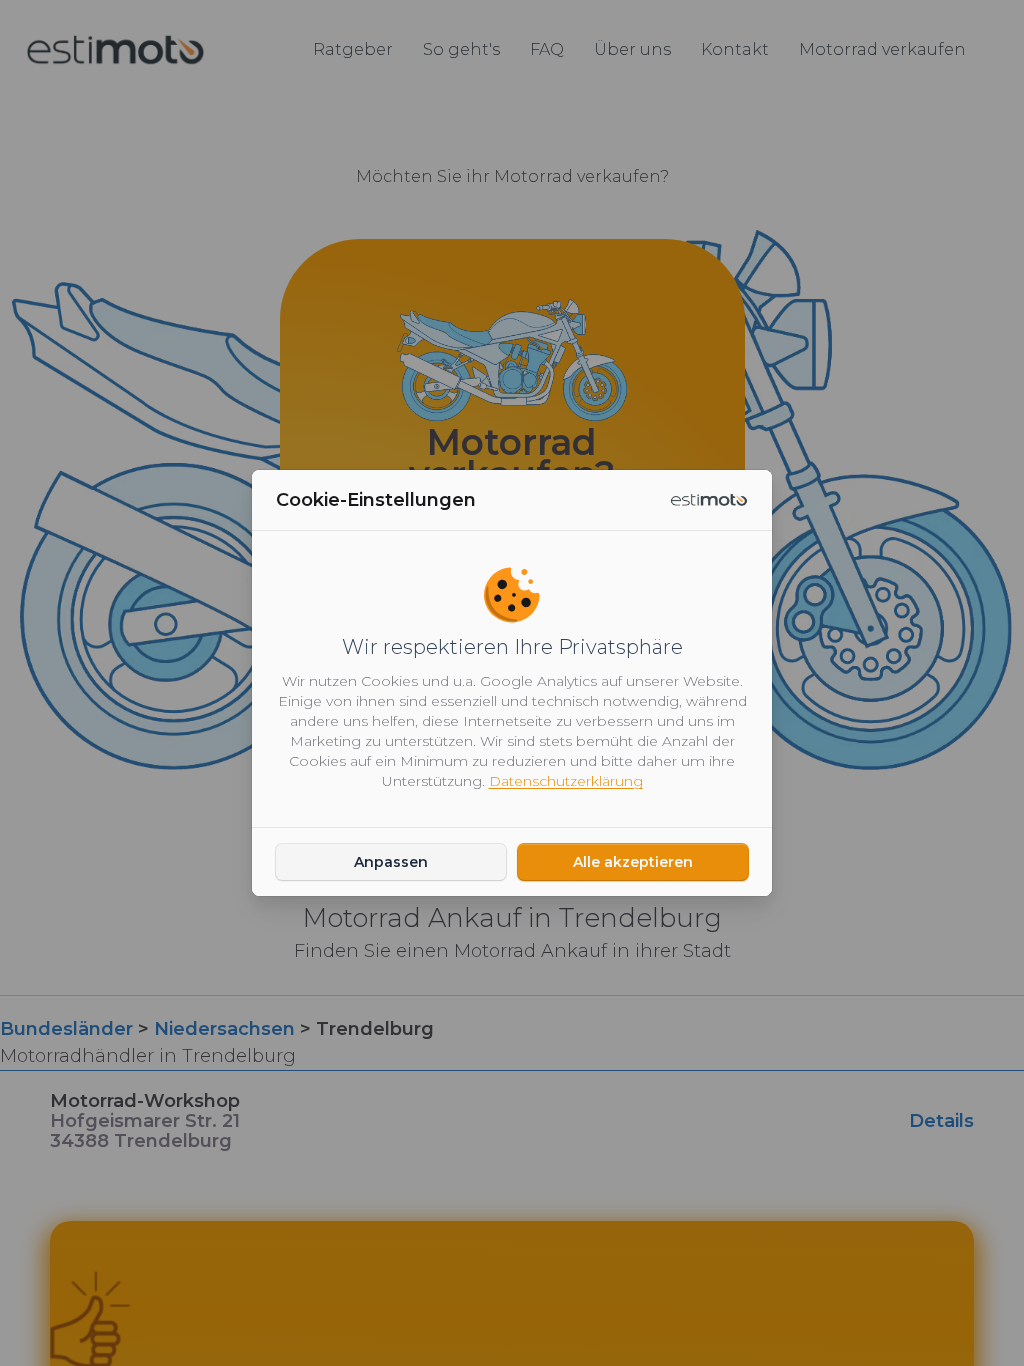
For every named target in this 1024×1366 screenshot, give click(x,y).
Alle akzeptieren (633, 862)
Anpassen (391, 862)
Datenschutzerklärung (566, 781)
